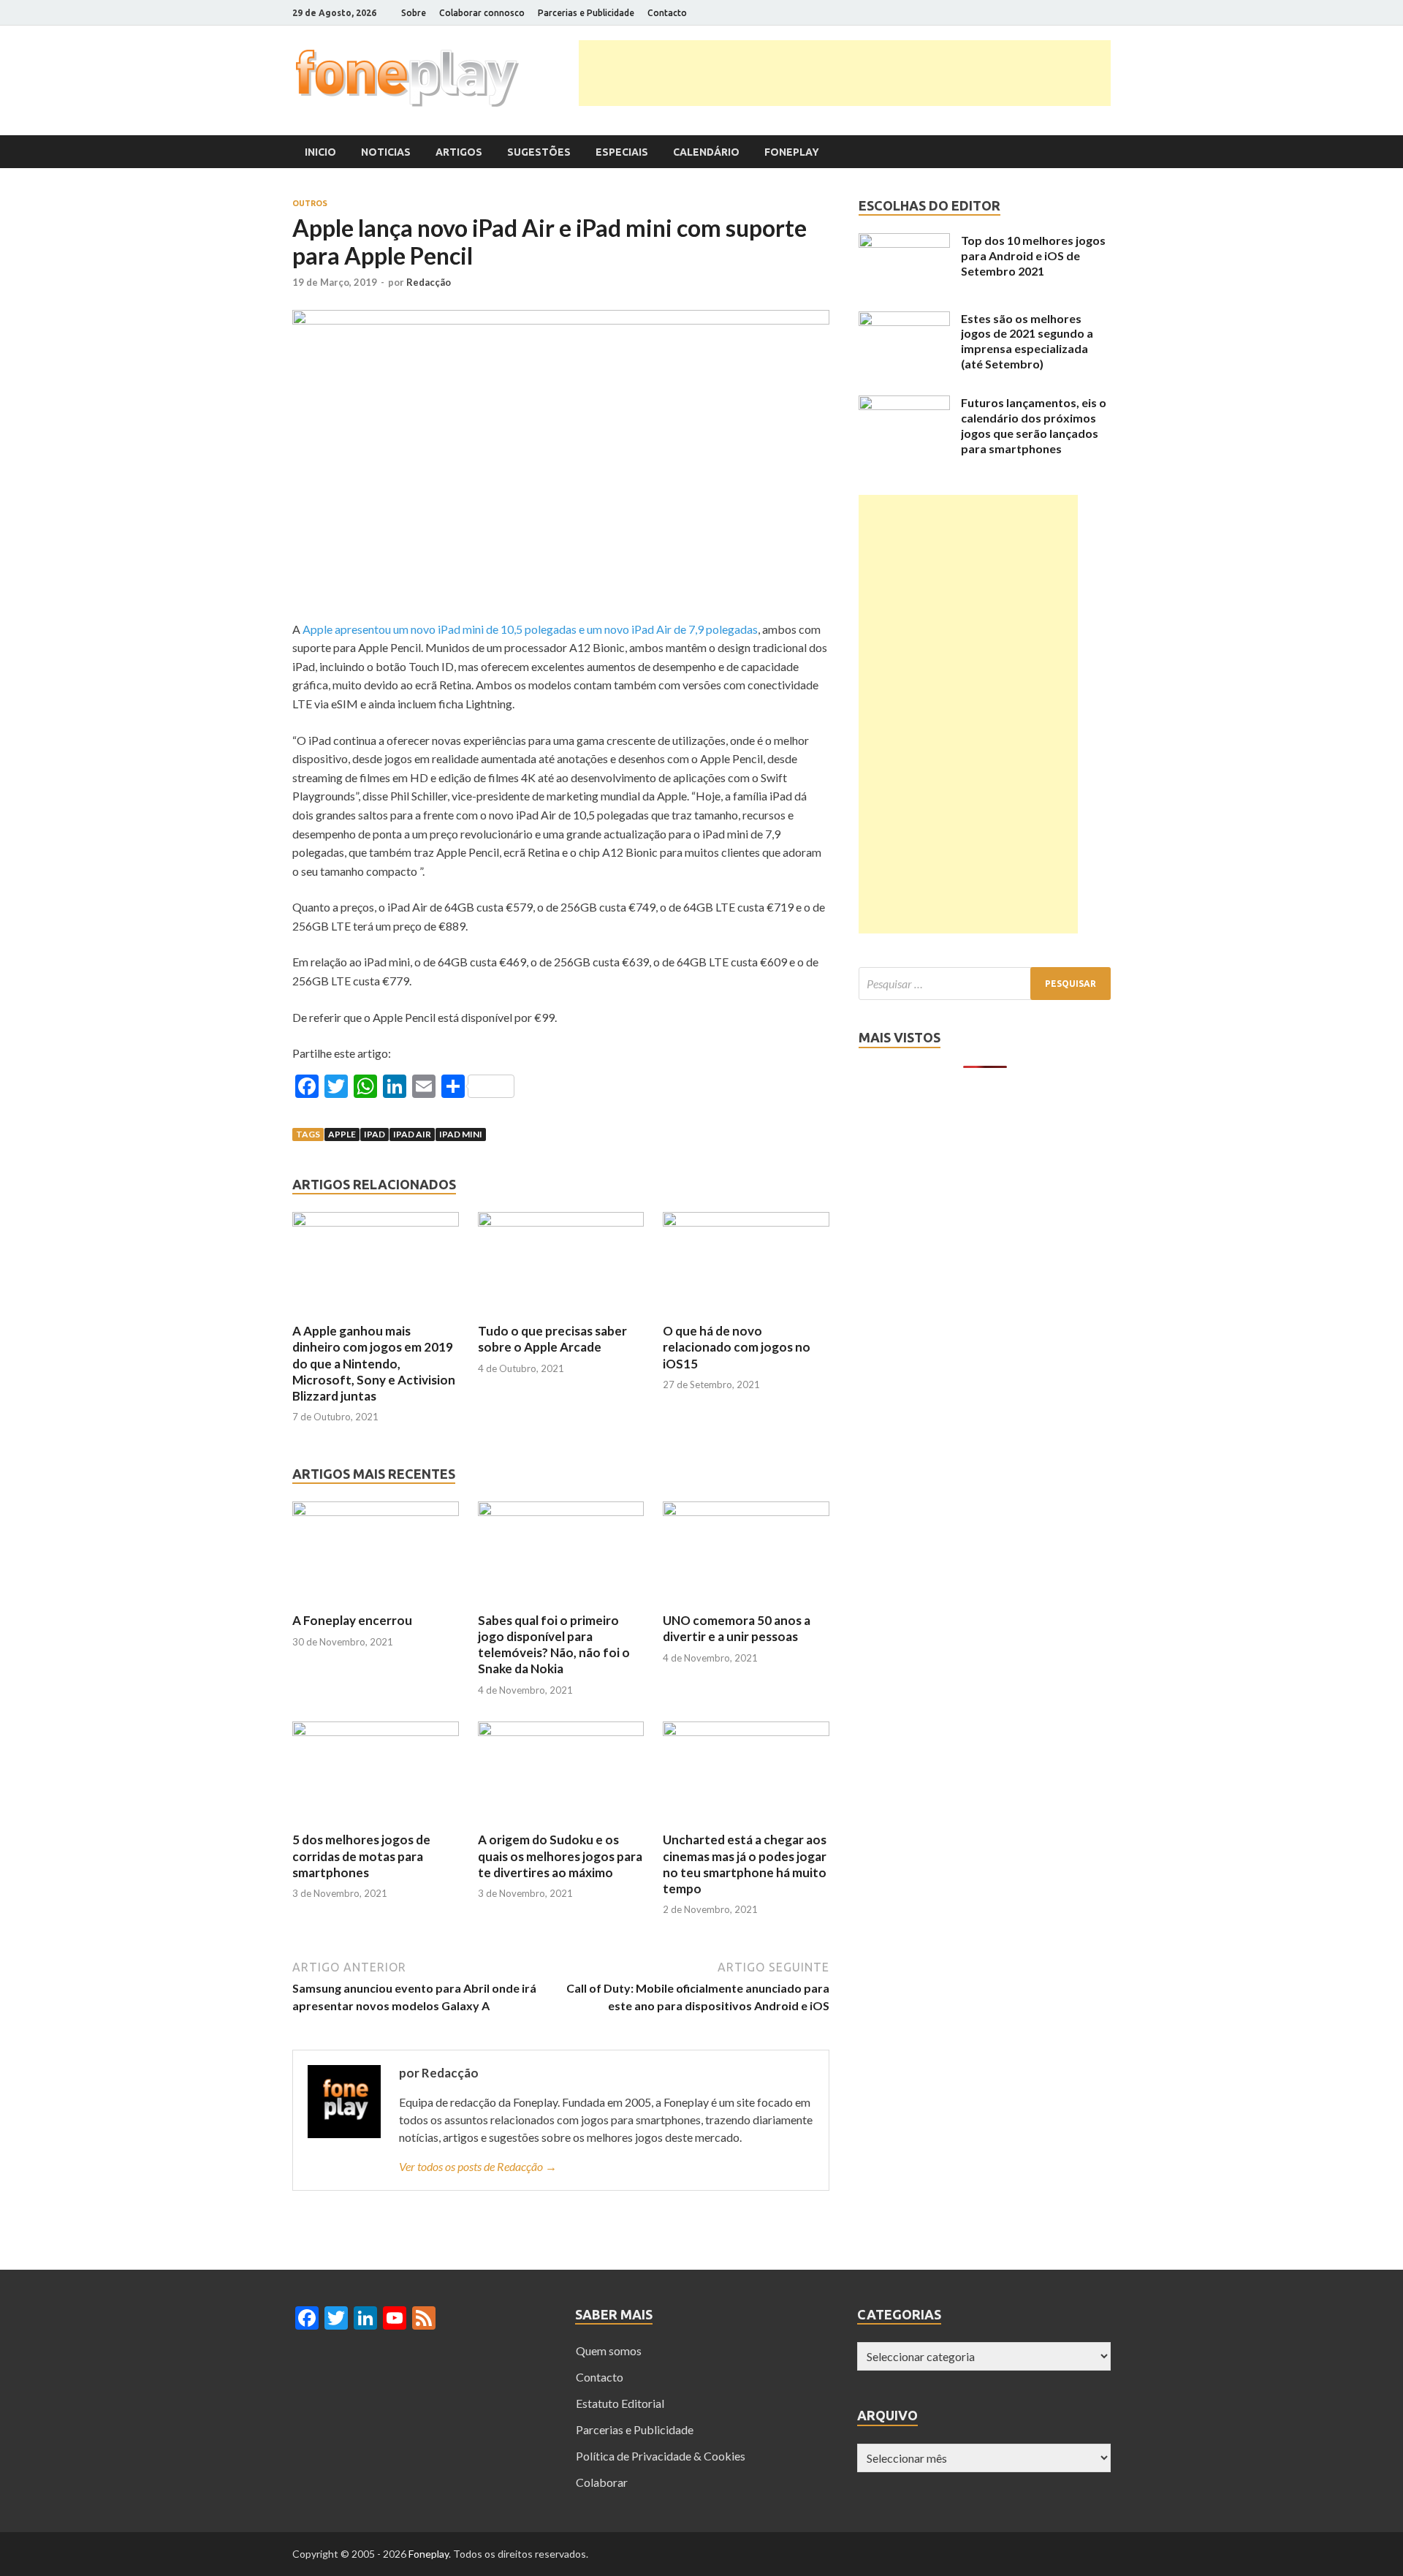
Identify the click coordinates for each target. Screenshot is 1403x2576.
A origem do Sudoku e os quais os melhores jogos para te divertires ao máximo (560, 1856)
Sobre (414, 13)
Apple (342, 1134)
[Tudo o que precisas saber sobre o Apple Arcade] (561, 1222)
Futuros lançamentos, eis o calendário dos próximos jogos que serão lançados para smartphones (1034, 425)
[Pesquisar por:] (985, 984)
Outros (310, 203)
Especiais (622, 152)
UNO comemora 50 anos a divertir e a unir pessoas (737, 1628)
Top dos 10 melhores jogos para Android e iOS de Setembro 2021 (1033, 255)
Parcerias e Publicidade (586, 13)
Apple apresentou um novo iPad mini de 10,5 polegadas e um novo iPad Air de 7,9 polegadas (530, 629)
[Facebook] (1034, 13)
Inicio (320, 152)
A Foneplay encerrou (352, 1620)
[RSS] (1107, 13)
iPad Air (412, 1134)
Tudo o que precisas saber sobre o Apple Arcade (552, 1339)
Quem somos (609, 2350)
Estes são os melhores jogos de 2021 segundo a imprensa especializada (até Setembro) (1027, 341)
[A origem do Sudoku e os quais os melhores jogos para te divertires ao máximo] (561, 1731)
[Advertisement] (845, 73)
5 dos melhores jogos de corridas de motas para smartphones (361, 1856)
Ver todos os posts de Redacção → (478, 2166)
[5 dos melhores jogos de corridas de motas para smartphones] (376, 1731)
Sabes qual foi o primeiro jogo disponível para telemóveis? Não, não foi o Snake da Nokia (554, 1644)
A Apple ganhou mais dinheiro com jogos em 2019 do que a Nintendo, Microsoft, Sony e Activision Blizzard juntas (374, 1363)
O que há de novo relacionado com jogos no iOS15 (737, 1347)
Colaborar (602, 2482)
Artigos (459, 152)
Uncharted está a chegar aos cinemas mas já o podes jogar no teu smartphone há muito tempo (745, 1864)
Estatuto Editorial (620, 2403)
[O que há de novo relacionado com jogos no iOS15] (746, 1222)
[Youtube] (1088, 13)
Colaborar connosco (482, 13)
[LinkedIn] (1070, 13)
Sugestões (539, 152)
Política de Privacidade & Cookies (661, 2456)
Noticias (386, 152)
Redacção (429, 282)
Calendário (706, 152)
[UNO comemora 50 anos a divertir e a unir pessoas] (746, 1511)
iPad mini (461, 1134)
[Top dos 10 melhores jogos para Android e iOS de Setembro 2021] (904, 243)
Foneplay (792, 152)
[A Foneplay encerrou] (376, 1511)
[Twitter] (1052, 13)
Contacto (667, 13)
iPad (374, 1134)
